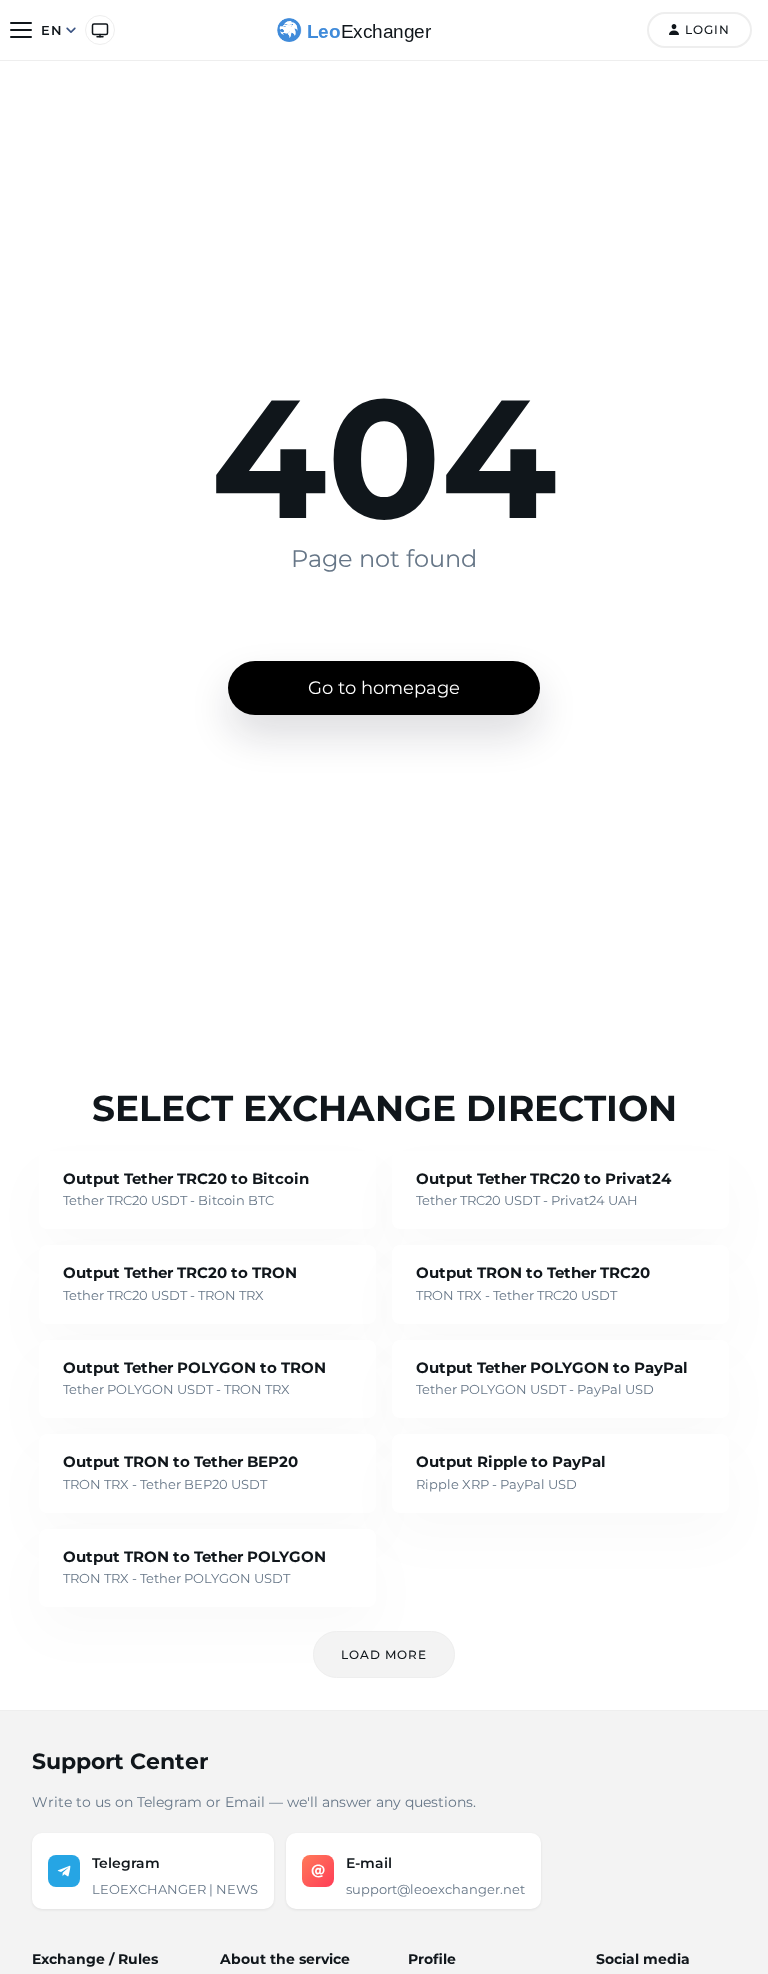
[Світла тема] (100, 30)
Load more (384, 1654)
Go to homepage (384, 688)
